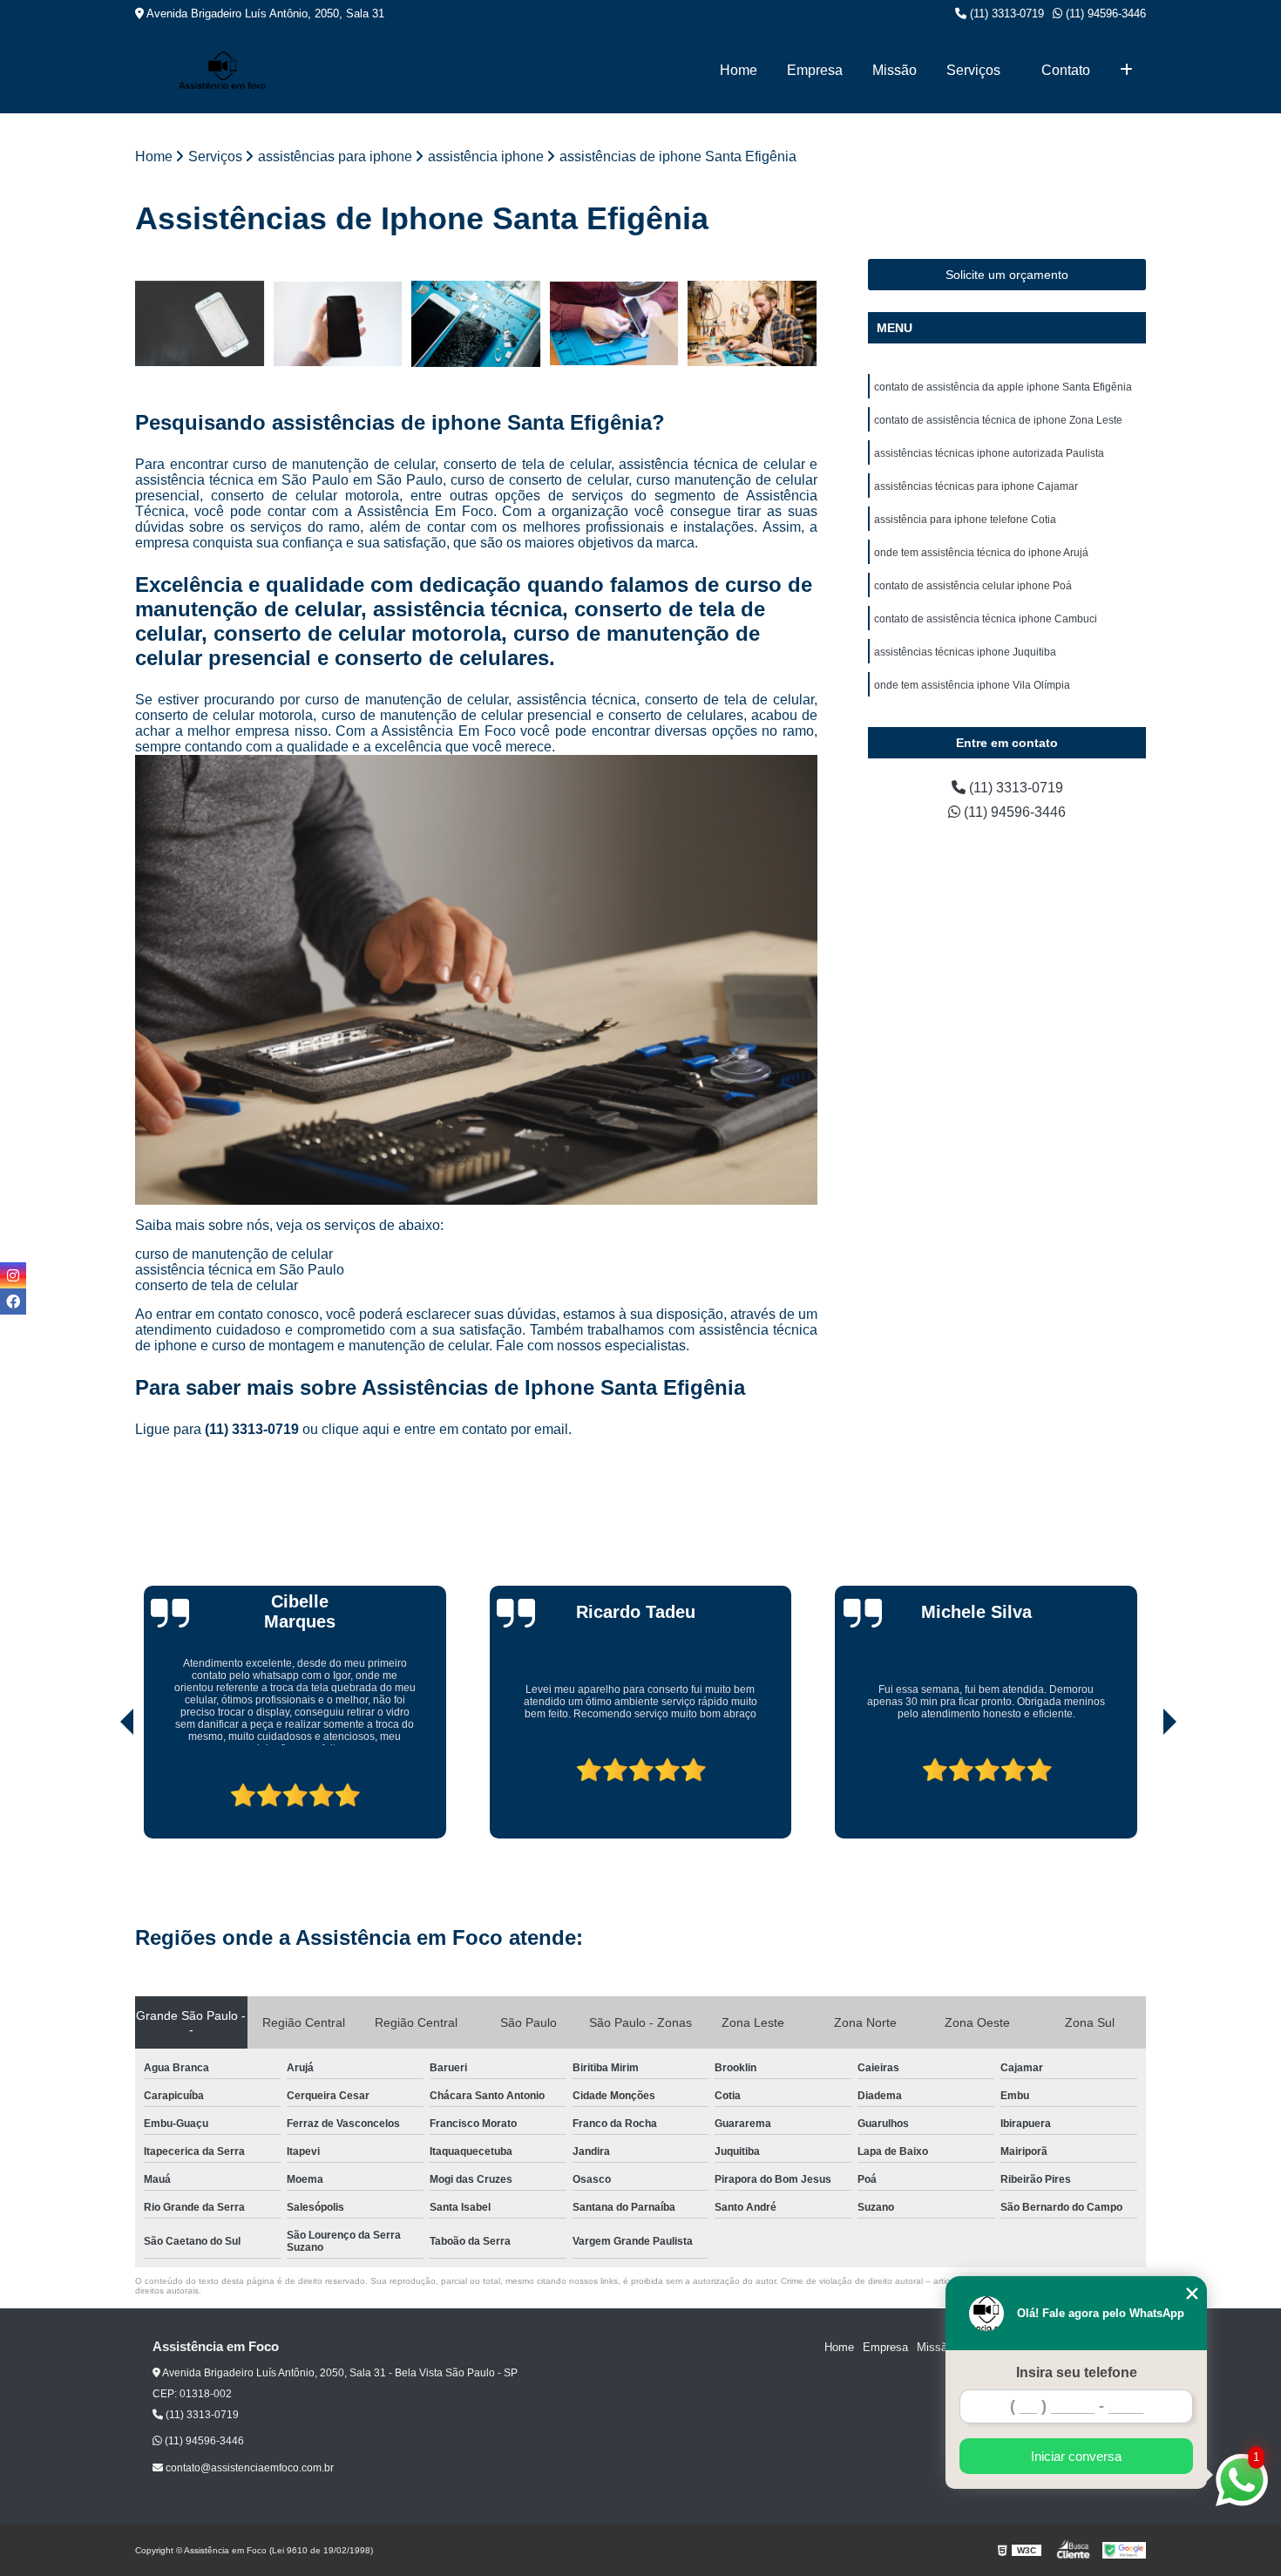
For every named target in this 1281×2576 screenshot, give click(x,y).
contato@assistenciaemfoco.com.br (248, 2468)
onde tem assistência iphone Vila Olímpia (972, 685)
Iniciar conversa (1076, 2456)
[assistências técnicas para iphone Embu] (476, 324)
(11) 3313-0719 (1005, 14)
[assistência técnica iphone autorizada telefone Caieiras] (200, 324)
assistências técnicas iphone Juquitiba (965, 652)
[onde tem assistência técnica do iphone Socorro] (339, 324)
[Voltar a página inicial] (222, 70)
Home (739, 70)
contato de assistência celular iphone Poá (973, 586)
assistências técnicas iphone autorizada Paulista (989, 453)
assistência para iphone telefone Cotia (965, 520)
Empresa (815, 70)
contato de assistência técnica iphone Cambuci (986, 619)
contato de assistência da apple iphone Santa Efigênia (1003, 387)
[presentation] (103, 1789)
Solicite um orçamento (1007, 275)
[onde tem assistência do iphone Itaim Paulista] (752, 324)
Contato (1066, 70)
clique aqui (356, 1429)
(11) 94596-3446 (1104, 14)
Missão (895, 70)
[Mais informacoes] (1126, 71)
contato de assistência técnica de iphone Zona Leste (998, 420)
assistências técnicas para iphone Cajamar (976, 486)
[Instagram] (13, 1275)
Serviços (973, 70)
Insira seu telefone (1077, 2372)
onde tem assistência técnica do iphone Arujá (981, 553)
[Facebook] (13, 1302)
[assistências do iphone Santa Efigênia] (615, 324)
